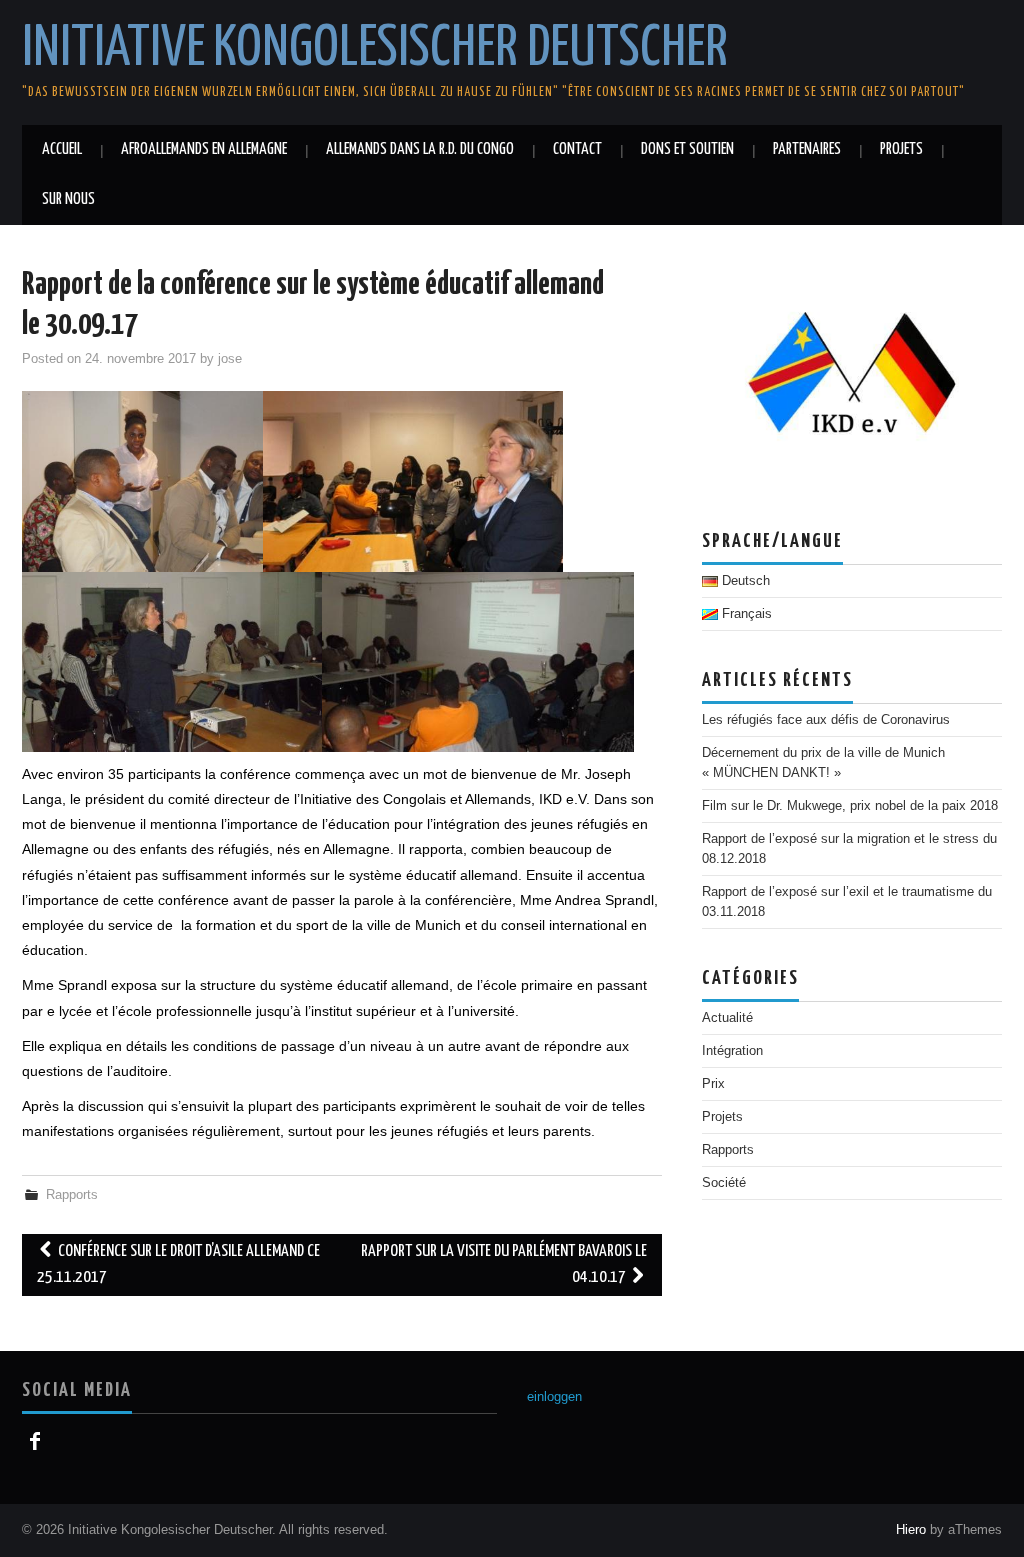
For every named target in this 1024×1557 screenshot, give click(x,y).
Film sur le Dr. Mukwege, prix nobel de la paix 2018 (850, 806)
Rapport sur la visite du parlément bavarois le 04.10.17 (504, 1264)
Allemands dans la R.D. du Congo (420, 149)
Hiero (911, 1530)
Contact (577, 149)
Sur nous (68, 199)
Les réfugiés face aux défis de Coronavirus (826, 720)
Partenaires (807, 149)
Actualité (727, 1018)
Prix (713, 1084)
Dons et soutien (687, 149)
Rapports (72, 1195)
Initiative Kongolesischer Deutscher (375, 49)
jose (230, 359)
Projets (901, 149)
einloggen (554, 1397)
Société (724, 1183)
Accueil (62, 149)
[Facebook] (34, 1441)
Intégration (732, 1051)
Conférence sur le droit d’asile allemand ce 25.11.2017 (178, 1264)
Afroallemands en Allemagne (204, 149)
